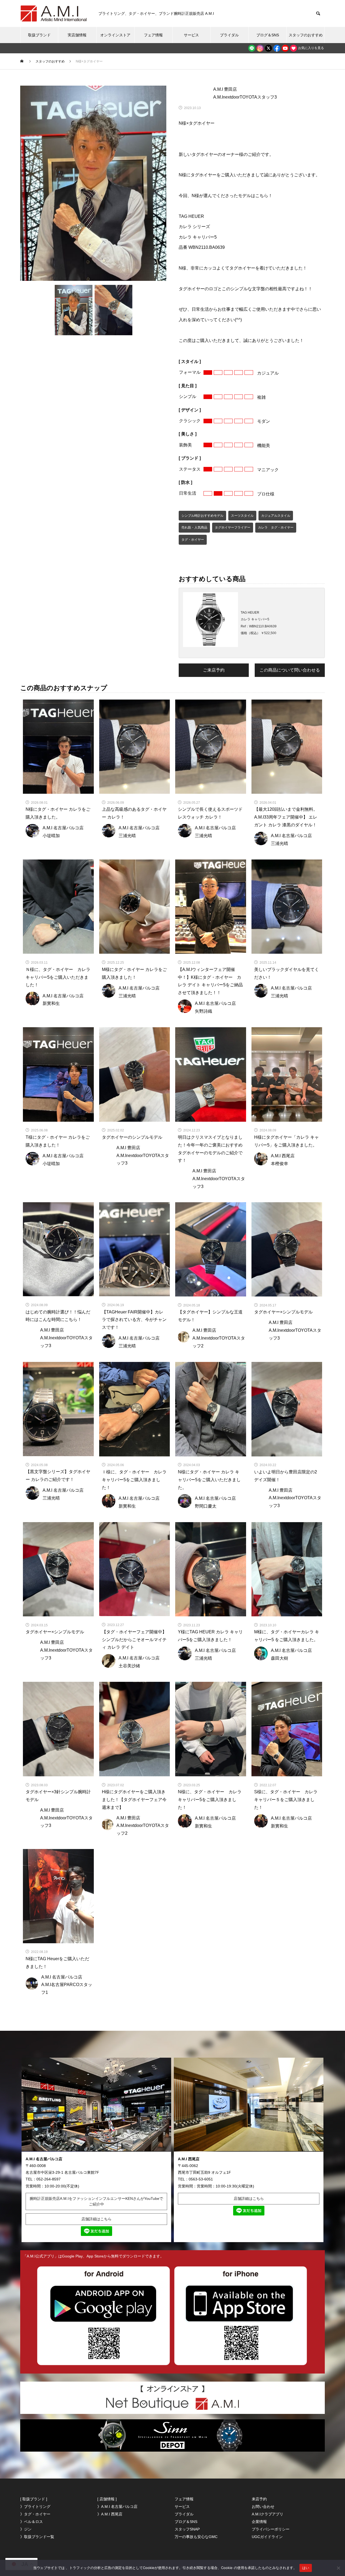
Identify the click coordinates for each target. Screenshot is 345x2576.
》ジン (26, 2529)
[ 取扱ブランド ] (34, 2499)
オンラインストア (115, 35)
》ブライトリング (35, 2507)
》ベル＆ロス (32, 2522)
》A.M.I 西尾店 (110, 2514)
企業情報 (259, 2522)
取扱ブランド (39, 35)
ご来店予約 (214, 670)
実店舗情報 (77, 35)
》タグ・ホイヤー (35, 2514)
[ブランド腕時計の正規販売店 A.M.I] (54, 13)
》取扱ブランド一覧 (37, 2537)
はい (306, 2568)
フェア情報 (153, 35)
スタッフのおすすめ (306, 35)
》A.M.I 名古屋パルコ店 (117, 2507)
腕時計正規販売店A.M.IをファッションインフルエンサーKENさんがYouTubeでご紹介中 (96, 2201)
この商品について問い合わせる (290, 670)
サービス (191, 35)
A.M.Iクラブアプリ (268, 2514)
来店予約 (259, 2499)
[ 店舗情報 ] (107, 2499)
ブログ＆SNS (268, 35)
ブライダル (229, 35)
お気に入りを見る (311, 48)
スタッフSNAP (187, 2529)
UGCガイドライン (267, 2537)
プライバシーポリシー (271, 2529)
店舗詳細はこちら (96, 2219)
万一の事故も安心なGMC (196, 2537)
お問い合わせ (263, 2507)
